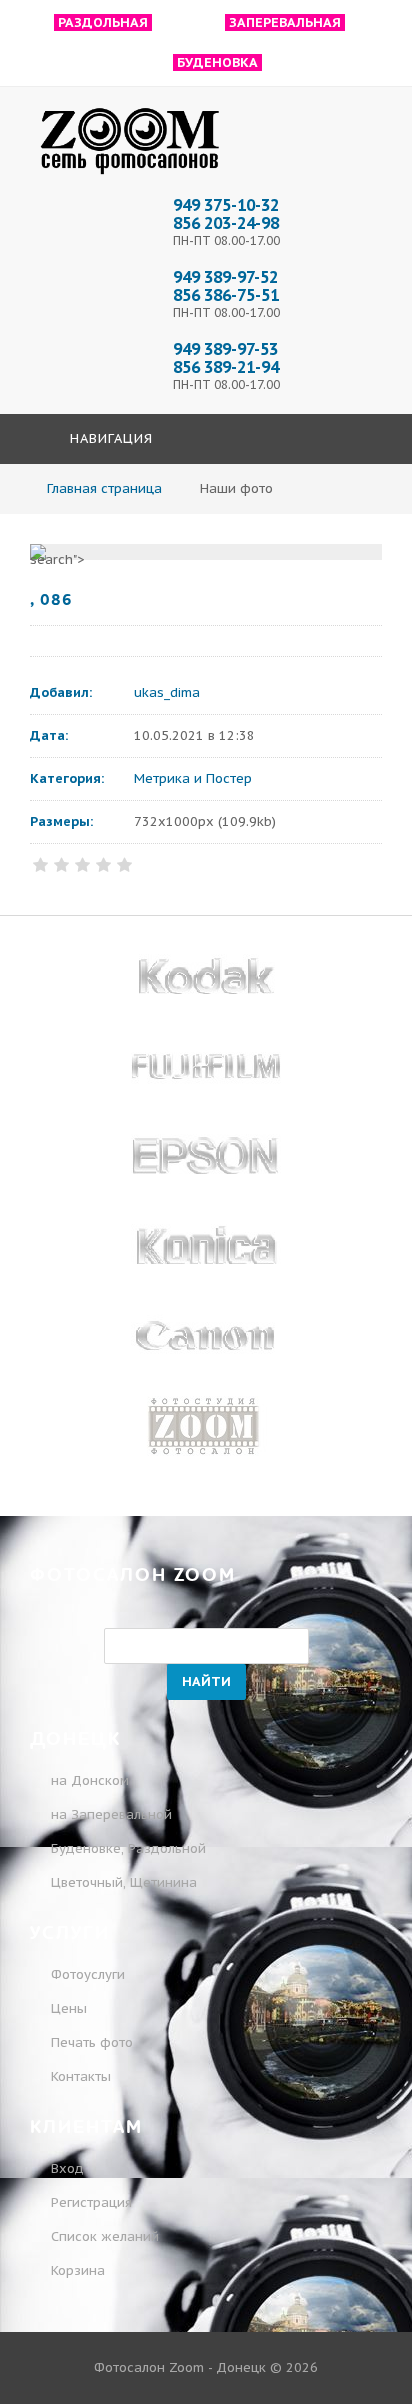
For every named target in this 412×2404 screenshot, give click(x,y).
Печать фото (92, 2042)
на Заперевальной (111, 1814)
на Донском (90, 1780)
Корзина (76, 2270)
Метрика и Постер (193, 778)
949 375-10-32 (226, 205)
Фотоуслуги (88, 1974)
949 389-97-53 (225, 349)
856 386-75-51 (226, 295)
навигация (109, 438)
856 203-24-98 (226, 223)
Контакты (81, 2076)
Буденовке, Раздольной (128, 1848)
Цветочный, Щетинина (124, 1882)
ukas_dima (167, 692)
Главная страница (104, 488)
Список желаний (103, 2236)
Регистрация (89, 2202)
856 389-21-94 (226, 367)
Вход (65, 2168)
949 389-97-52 (225, 277)
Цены (69, 2008)
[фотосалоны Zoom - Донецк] (130, 175)
